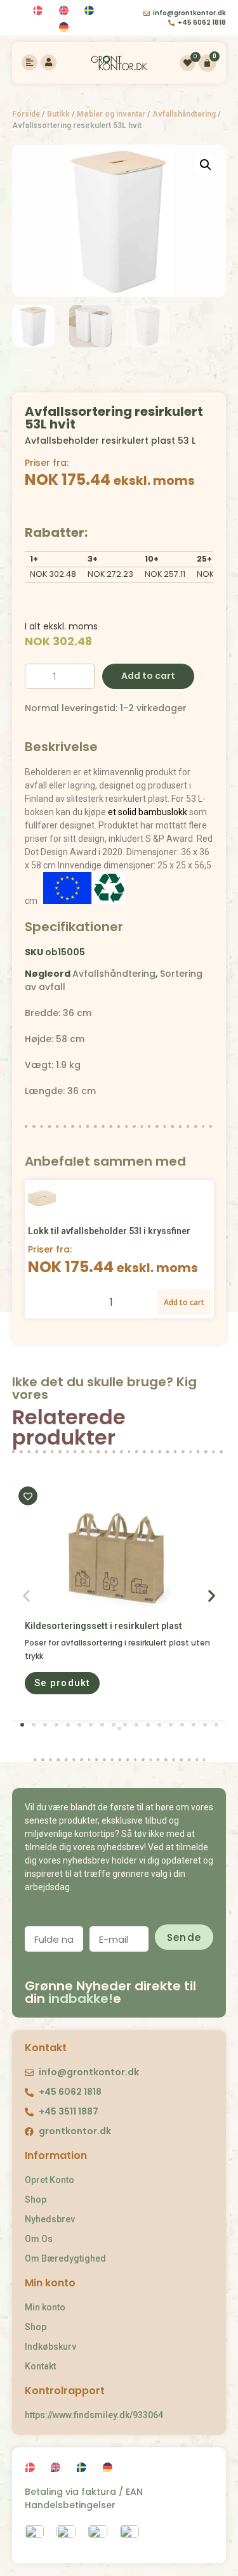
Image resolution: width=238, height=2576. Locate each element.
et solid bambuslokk (148, 812)
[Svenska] (91, 10)
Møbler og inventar (111, 114)
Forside (26, 114)
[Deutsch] (66, 28)
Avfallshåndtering (184, 114)
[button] (62, 1683)
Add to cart (148, 676)
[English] (66, 10)
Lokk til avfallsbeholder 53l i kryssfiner (109, 1231)
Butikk (58, 114)
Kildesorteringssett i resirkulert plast (103, 1626)
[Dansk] (40, 10)
